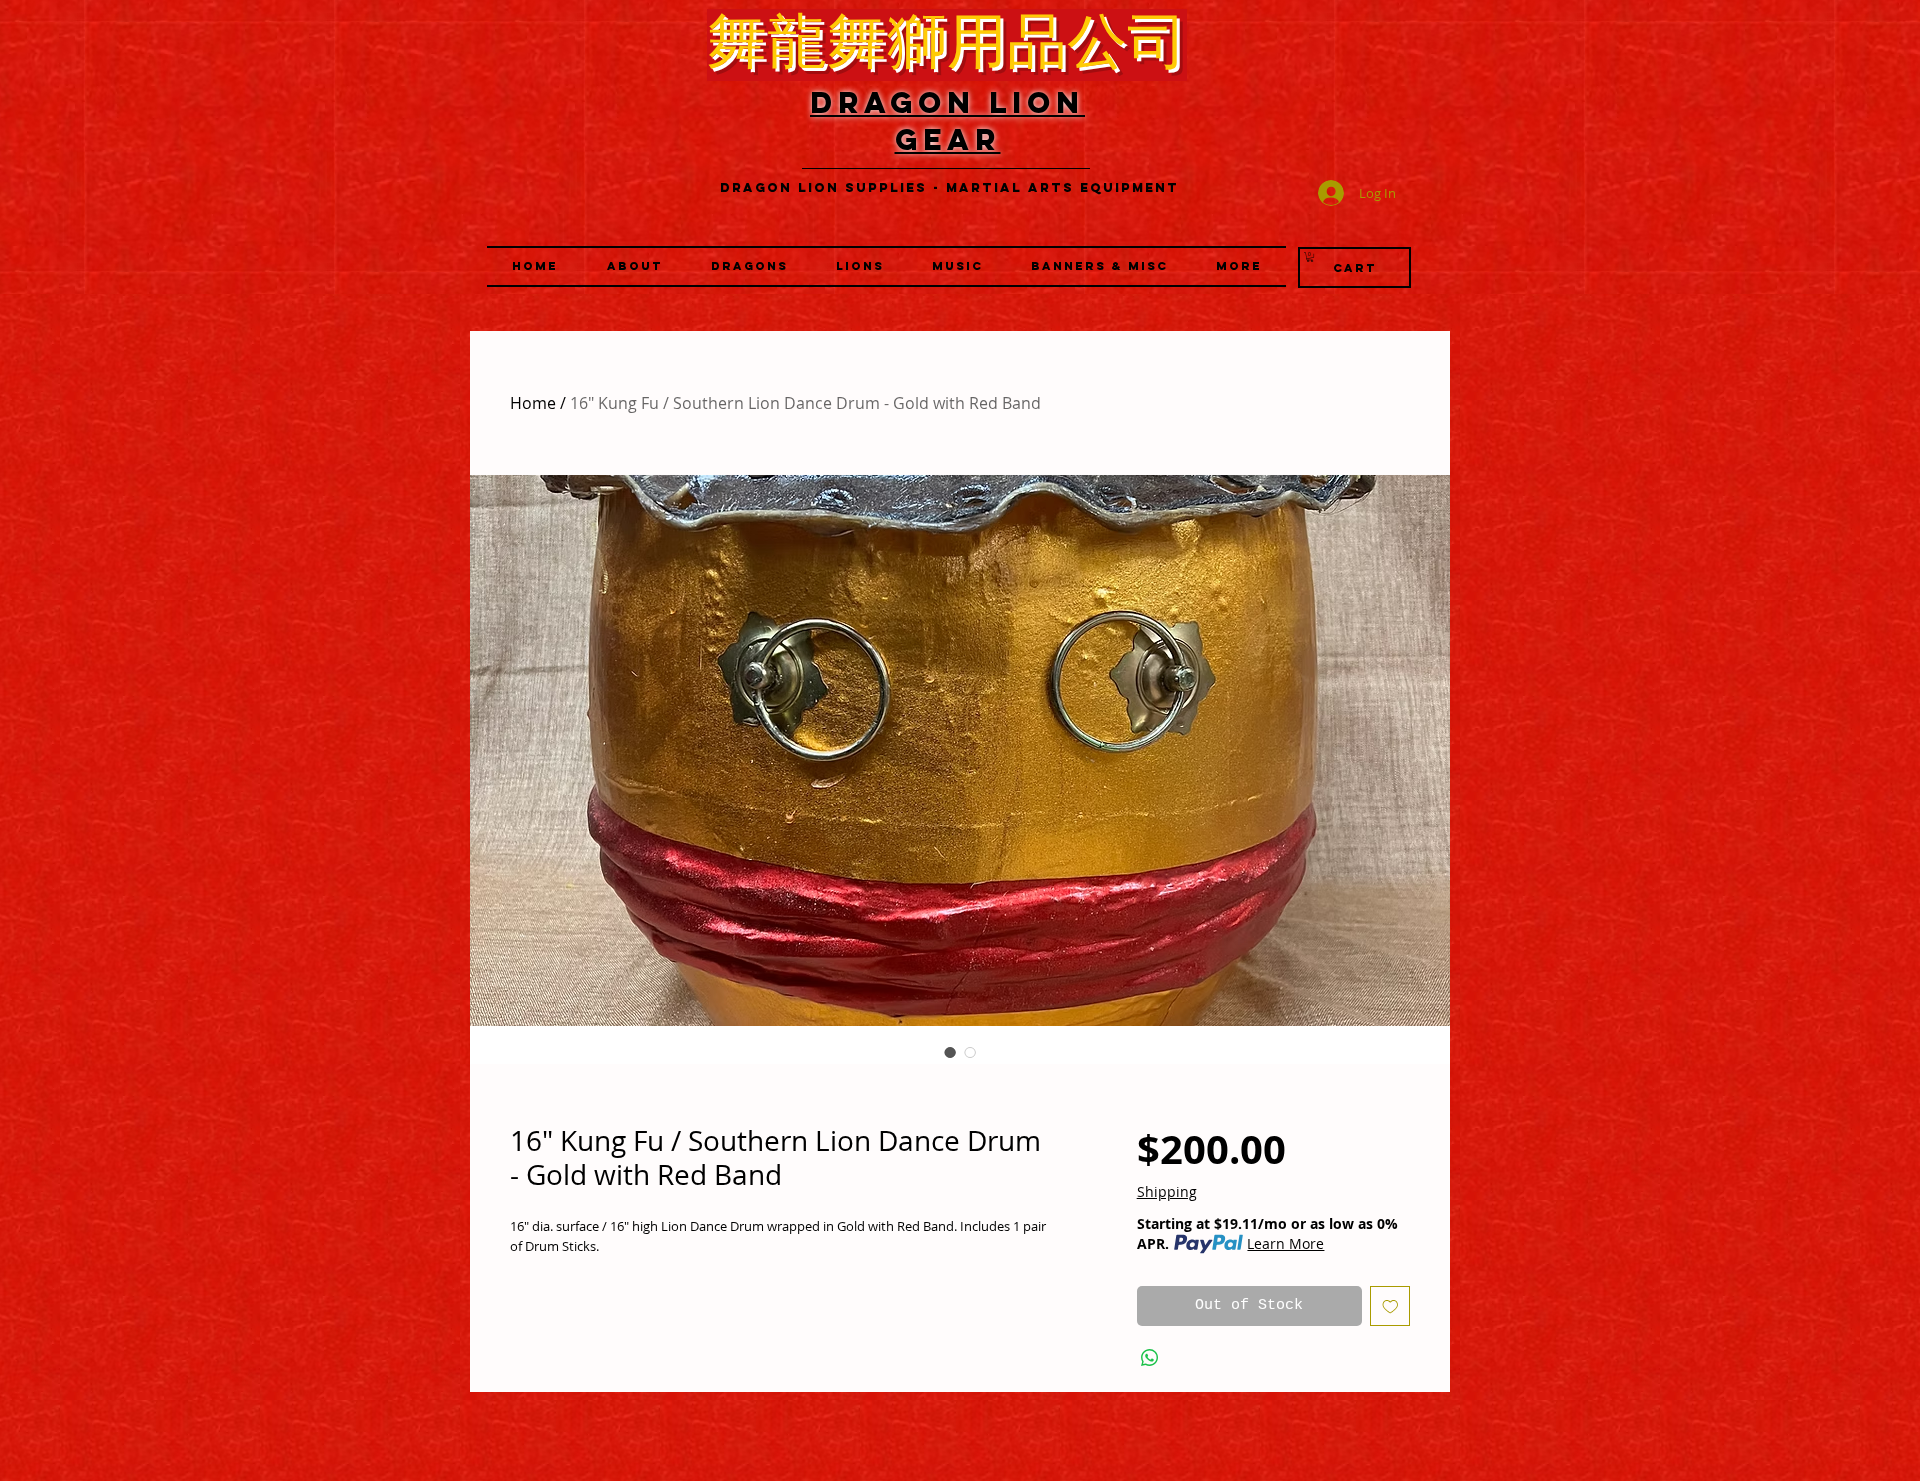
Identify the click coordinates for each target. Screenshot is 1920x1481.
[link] (1310, 257)
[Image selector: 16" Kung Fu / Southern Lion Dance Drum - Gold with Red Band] (950, 1052)
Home (533, 403)
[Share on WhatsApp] (1150, 1358)
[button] (860, 266)
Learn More (1285, 1243)
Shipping (1167, 1191)
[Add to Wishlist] (1390, 1306)
